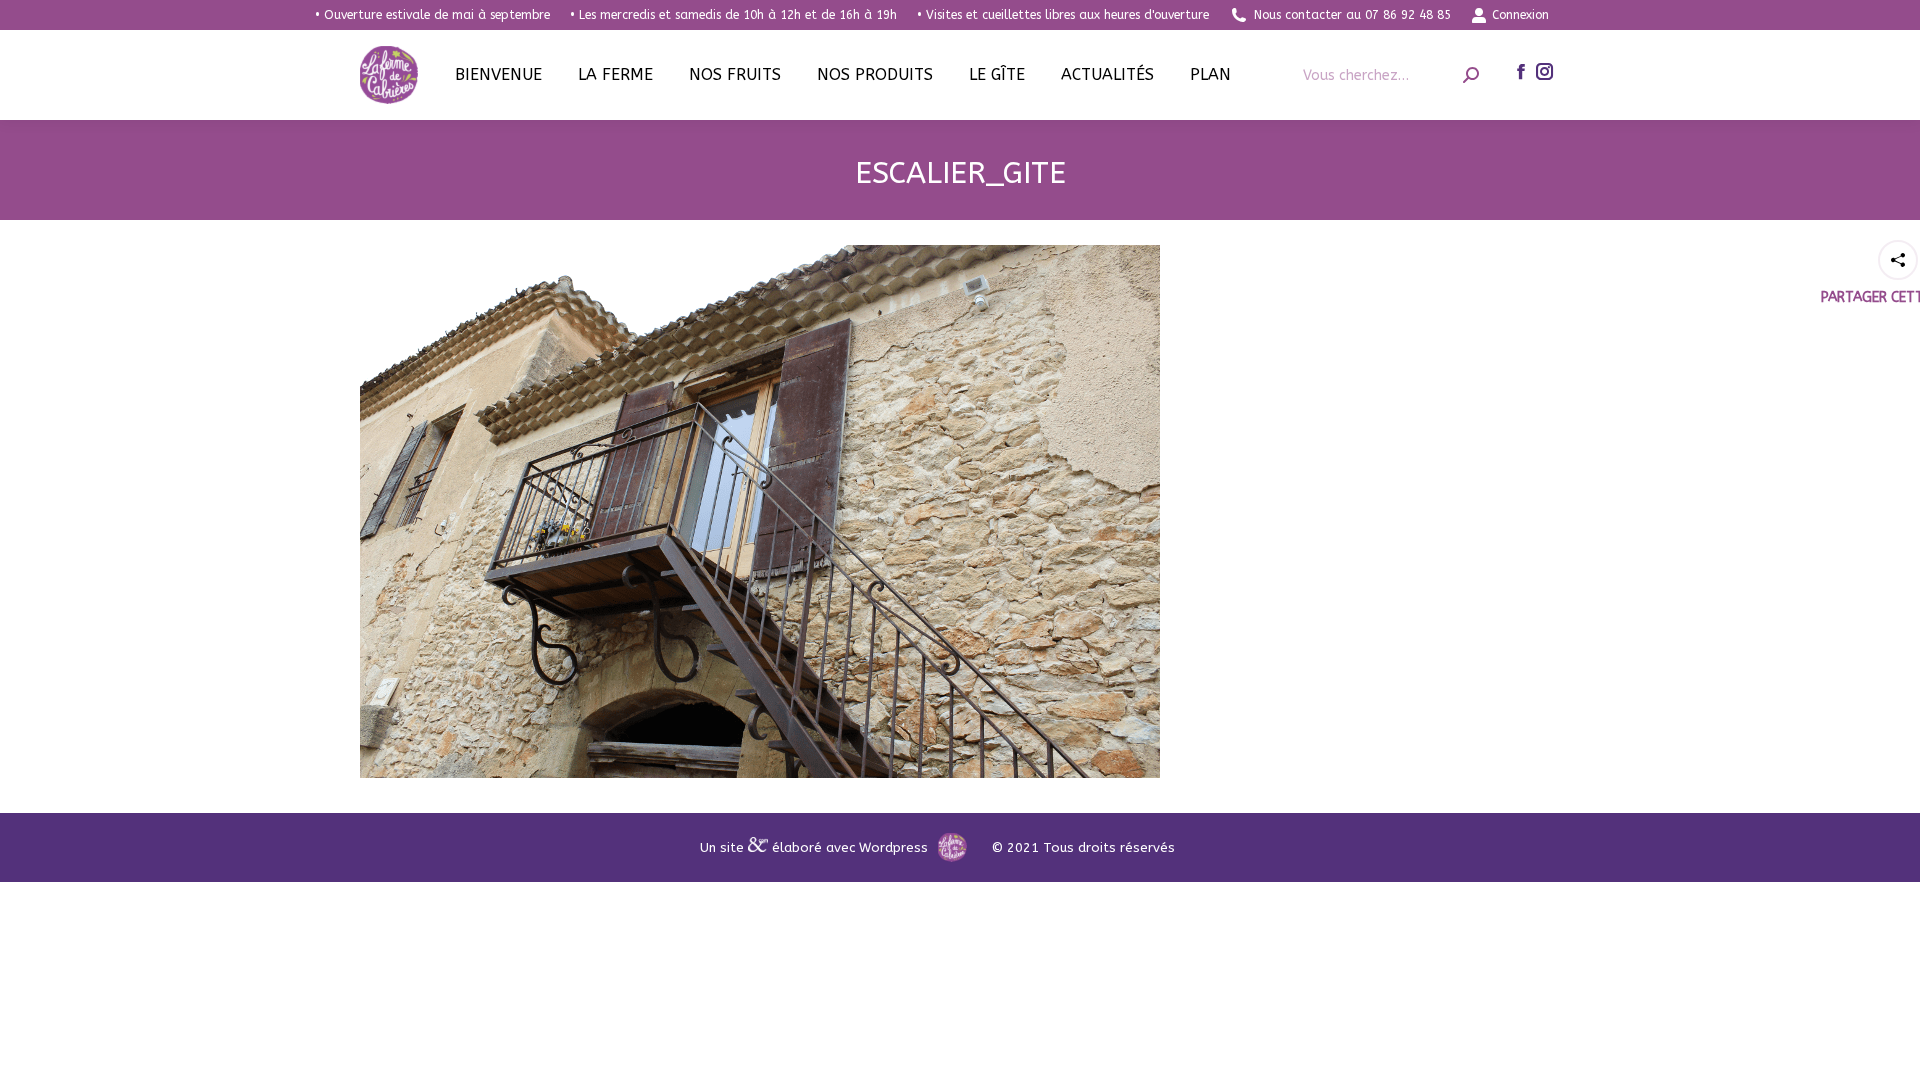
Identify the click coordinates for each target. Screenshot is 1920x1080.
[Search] (1471, 75)
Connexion (1520, 15)
